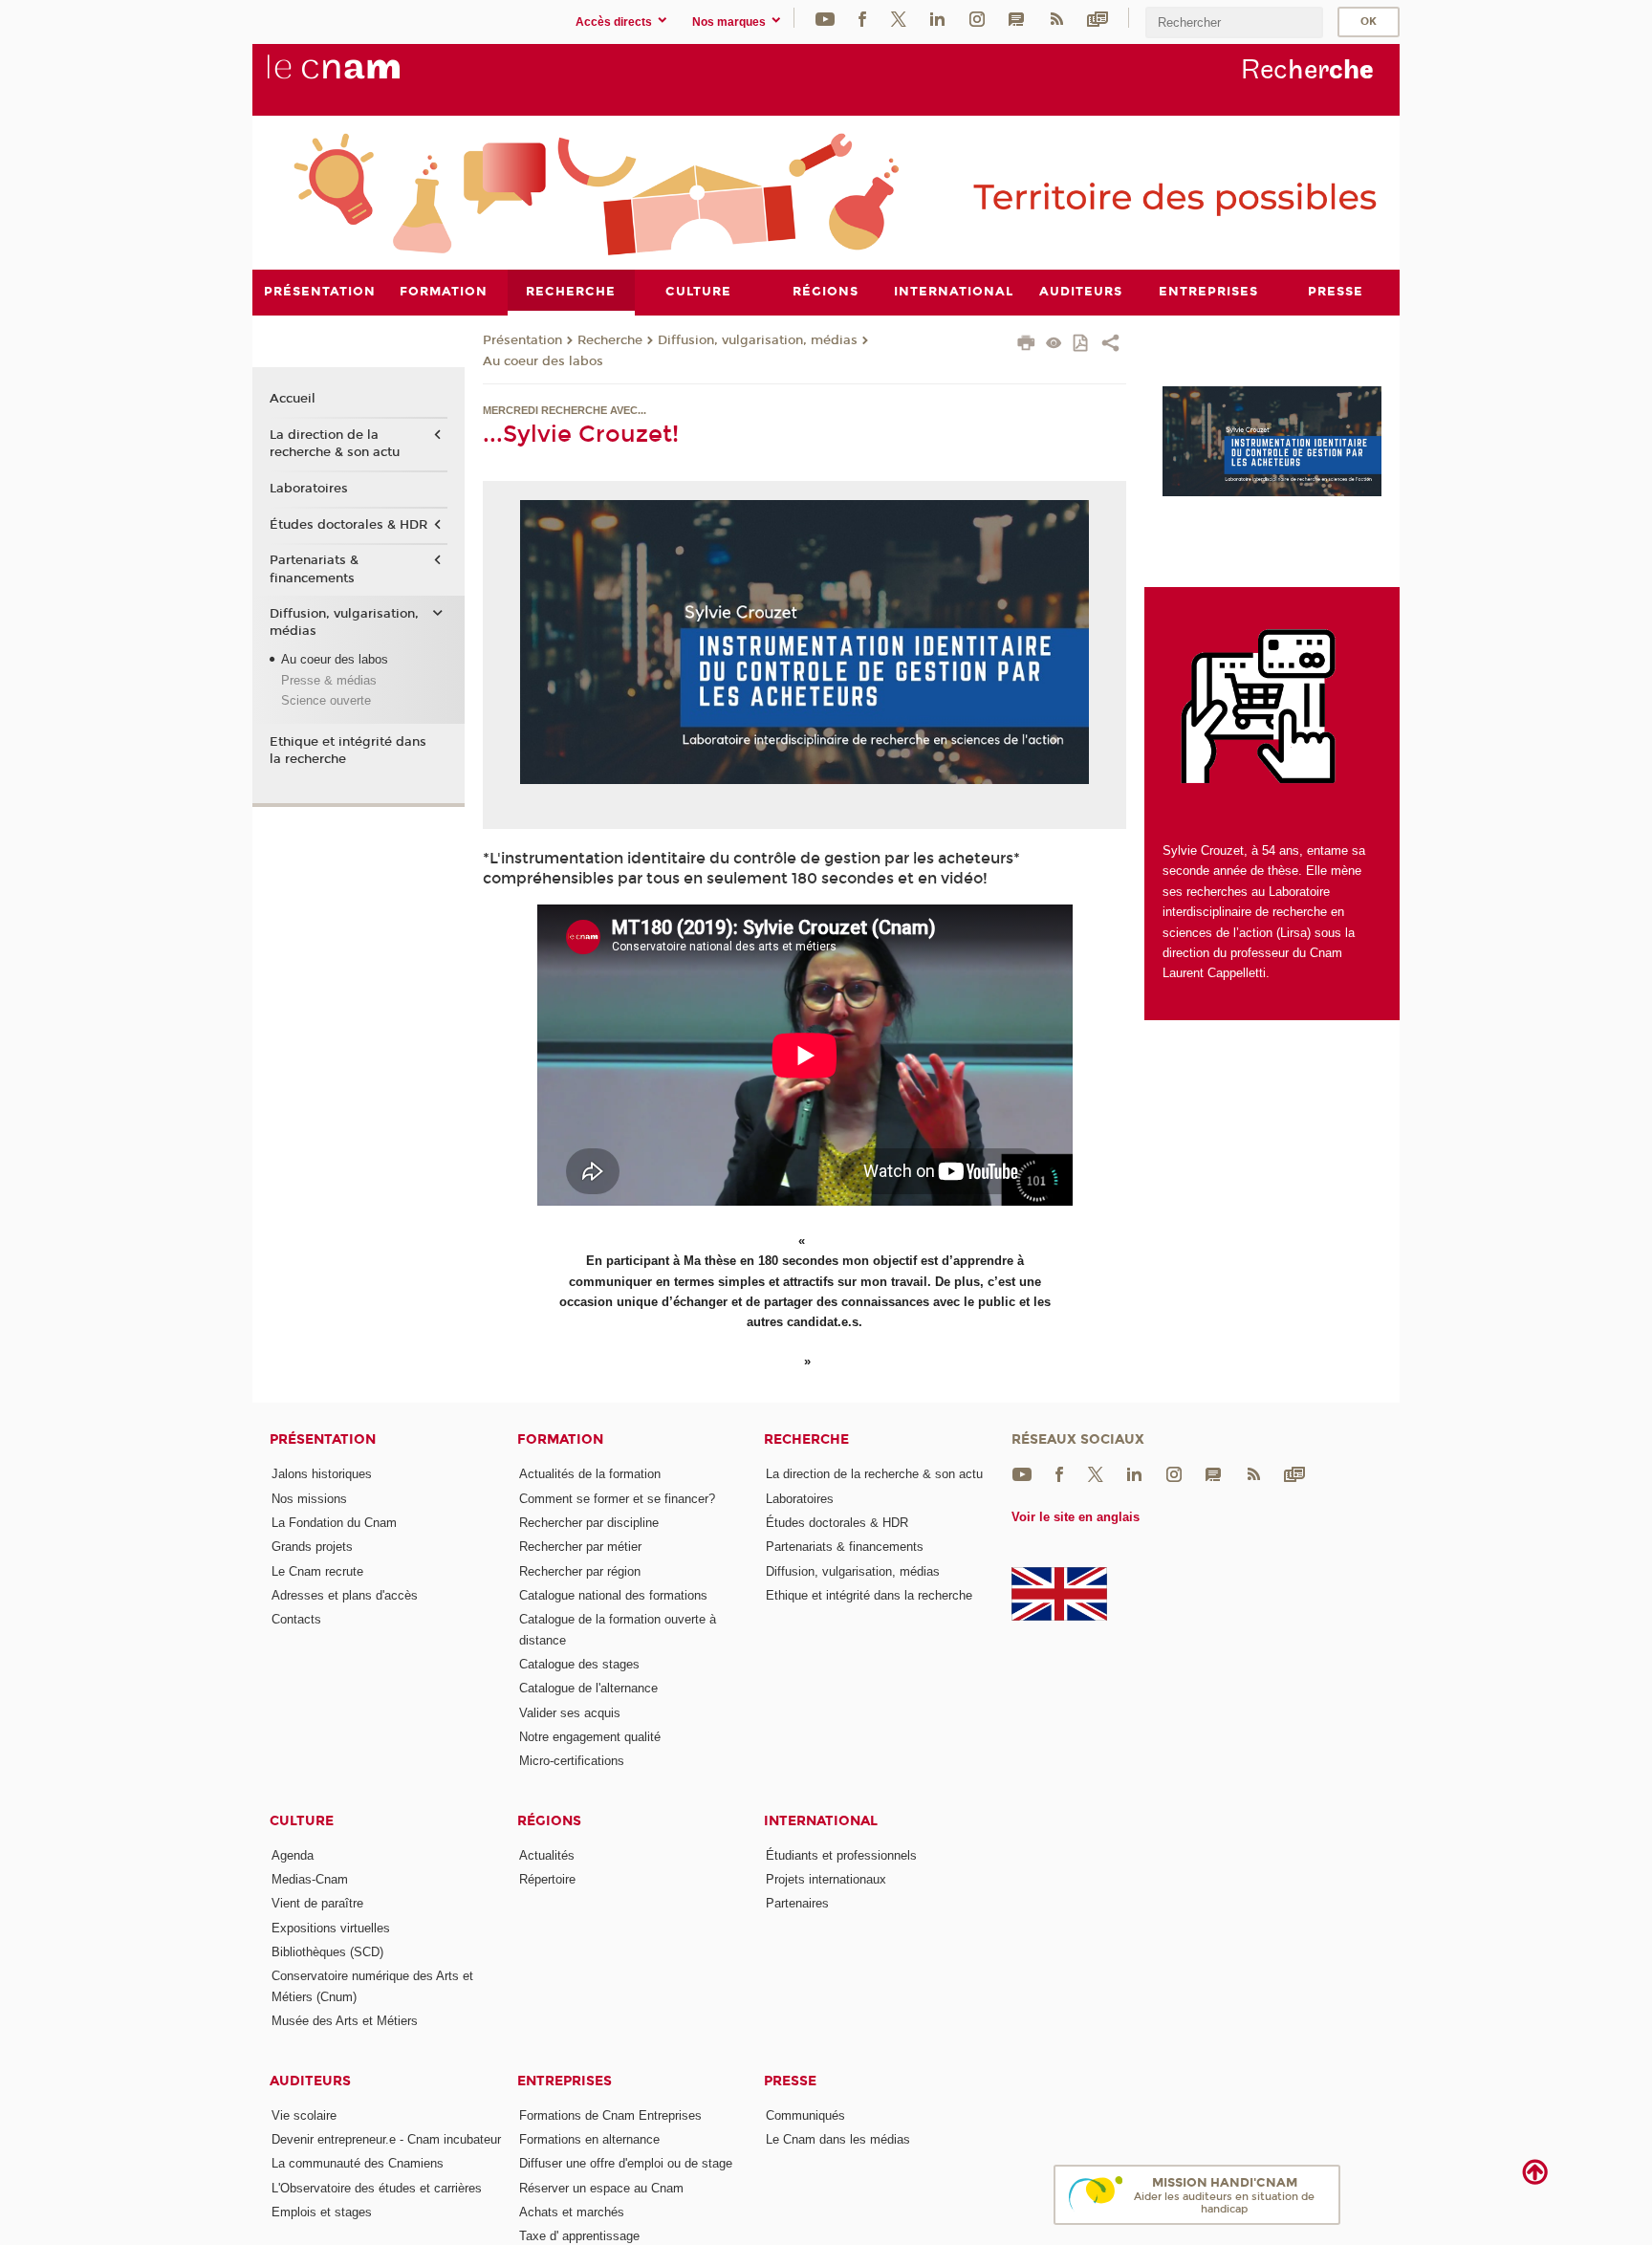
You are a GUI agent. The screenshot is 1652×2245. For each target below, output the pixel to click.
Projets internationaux (826, 1879)
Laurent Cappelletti (1214, 973)
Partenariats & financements (314, 569)
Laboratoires (309, 489)
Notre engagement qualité (590, 1737)
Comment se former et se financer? (617, 1499)
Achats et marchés (572, 2212)
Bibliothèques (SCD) (327, 1952)
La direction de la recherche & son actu (335, 444)
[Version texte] (1054, 345)
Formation (560, 1439)
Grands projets (312, 1547)
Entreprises (565, 2081)
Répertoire (547, 1879)
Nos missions (309, 1499)
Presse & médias (329, 680)
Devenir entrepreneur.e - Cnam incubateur (386, 2139)
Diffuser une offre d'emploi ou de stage (626, 2163)
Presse (790, 2081)
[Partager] (1110, 345)
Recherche (610, 340)
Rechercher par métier (580, 1547)
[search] (1234, 22)
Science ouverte (326, 700)
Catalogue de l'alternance (588, 1688)
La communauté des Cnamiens (358, 2163)
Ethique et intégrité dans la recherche (348, 751)
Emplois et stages (322, 2212)
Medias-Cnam (310, 1879)
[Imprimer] (1026, 345)
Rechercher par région (580, 1571)
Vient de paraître (317, 1903)
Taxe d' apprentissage (579, 2236)
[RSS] (1056, 18)
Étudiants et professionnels (841, 1855)
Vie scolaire (304, 2115)
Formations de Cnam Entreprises (610, 2115)
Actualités (547, 1855)
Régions (549, 1821)
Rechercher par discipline (589, 1523)
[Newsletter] (1098, 18)
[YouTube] (825, 18)
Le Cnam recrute (317, 1571)
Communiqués (805, 2115)
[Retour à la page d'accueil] (365, 77)
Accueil (293, 399)
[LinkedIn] (937, 18)
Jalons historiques (322, 1474)
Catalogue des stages (579, 1664)
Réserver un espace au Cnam (601, 2188)
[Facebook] (862, 18)
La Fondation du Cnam (334, 1523)
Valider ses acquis (570, 1713)
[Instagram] (977, 18)
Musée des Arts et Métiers (345, 2021)
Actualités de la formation (590, 1474)
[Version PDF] (1082, 345)
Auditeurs (310, 2081)
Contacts (296, 1619)
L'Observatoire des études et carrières (377, 2188)
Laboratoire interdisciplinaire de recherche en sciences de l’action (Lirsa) (1253, 912)
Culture (302, 1821)
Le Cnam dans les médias (838, 2139)
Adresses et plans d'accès (345, 1595)
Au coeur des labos (543, 361)
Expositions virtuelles (331, 1928)
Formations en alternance (589, 2139)
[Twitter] (899, 18)
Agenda (293, 1855)
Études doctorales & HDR (348, 525)
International (821, 1821)
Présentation (522, 340)
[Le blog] (1016, 18)
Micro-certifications (572, 1761)
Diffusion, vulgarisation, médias (758, 340)
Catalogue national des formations (613, 1595)
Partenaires (797, 1903)
